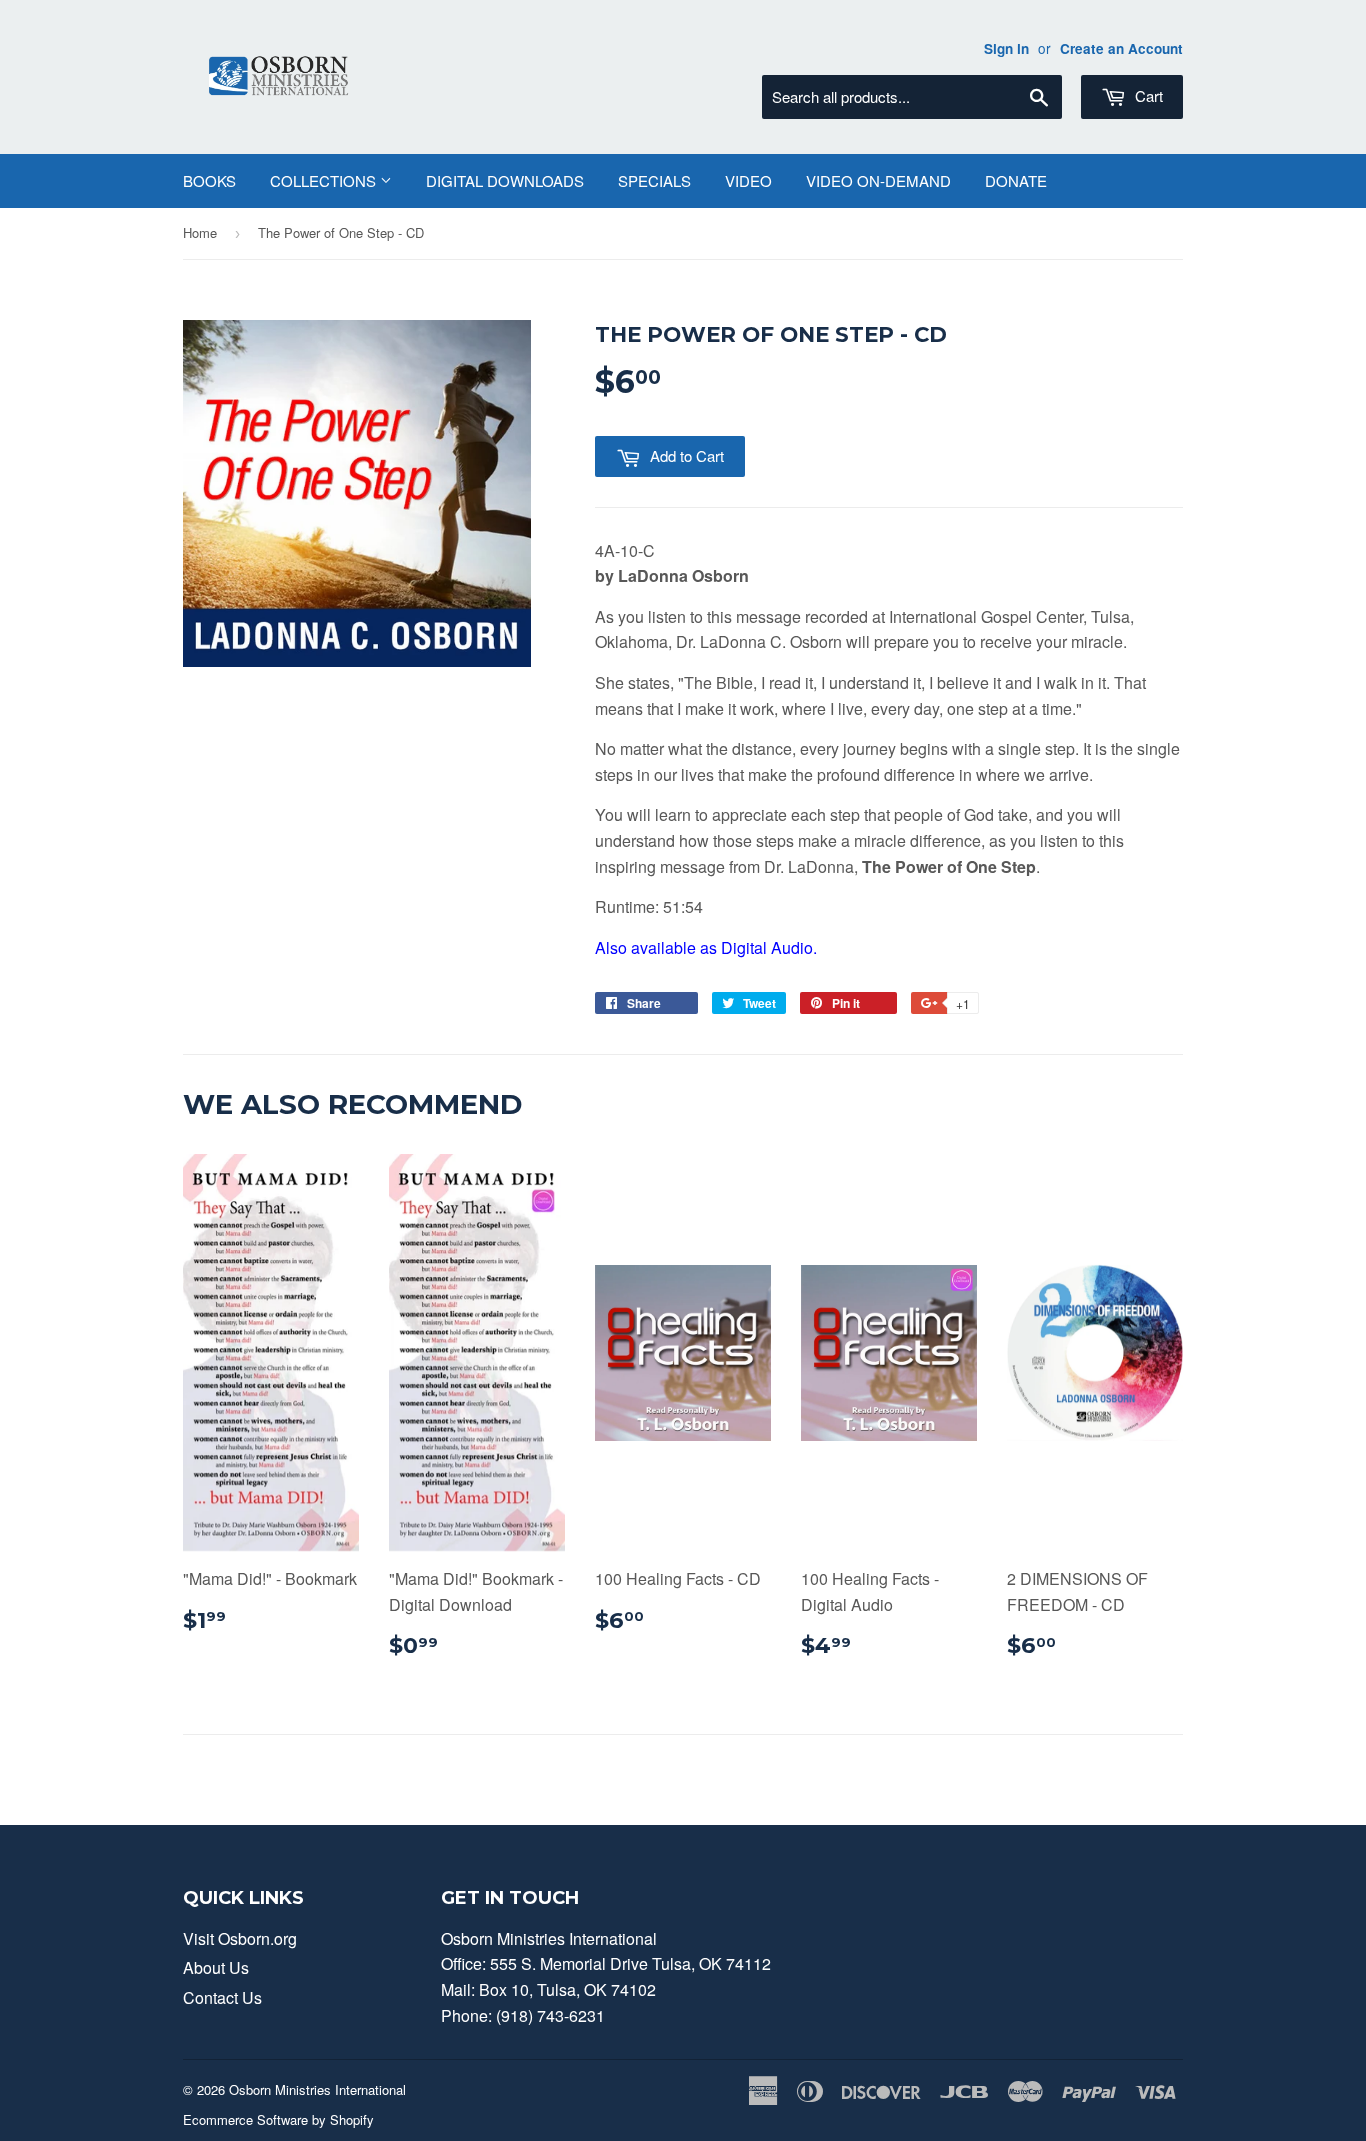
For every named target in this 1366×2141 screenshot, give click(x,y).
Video (748, 180)
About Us (216, 1967)
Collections (325, 180)
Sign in (1006, 48)
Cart (1147, 95)
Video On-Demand (878, 180)
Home (200, 232)
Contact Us (222, 1997)
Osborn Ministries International (317, 2089)
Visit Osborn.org (240, 1938)
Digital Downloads (505, 180)
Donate (1016, 180)
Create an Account (1121, 48)
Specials (654, 180)
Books (209, 180)
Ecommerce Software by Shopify (278, 2119)
